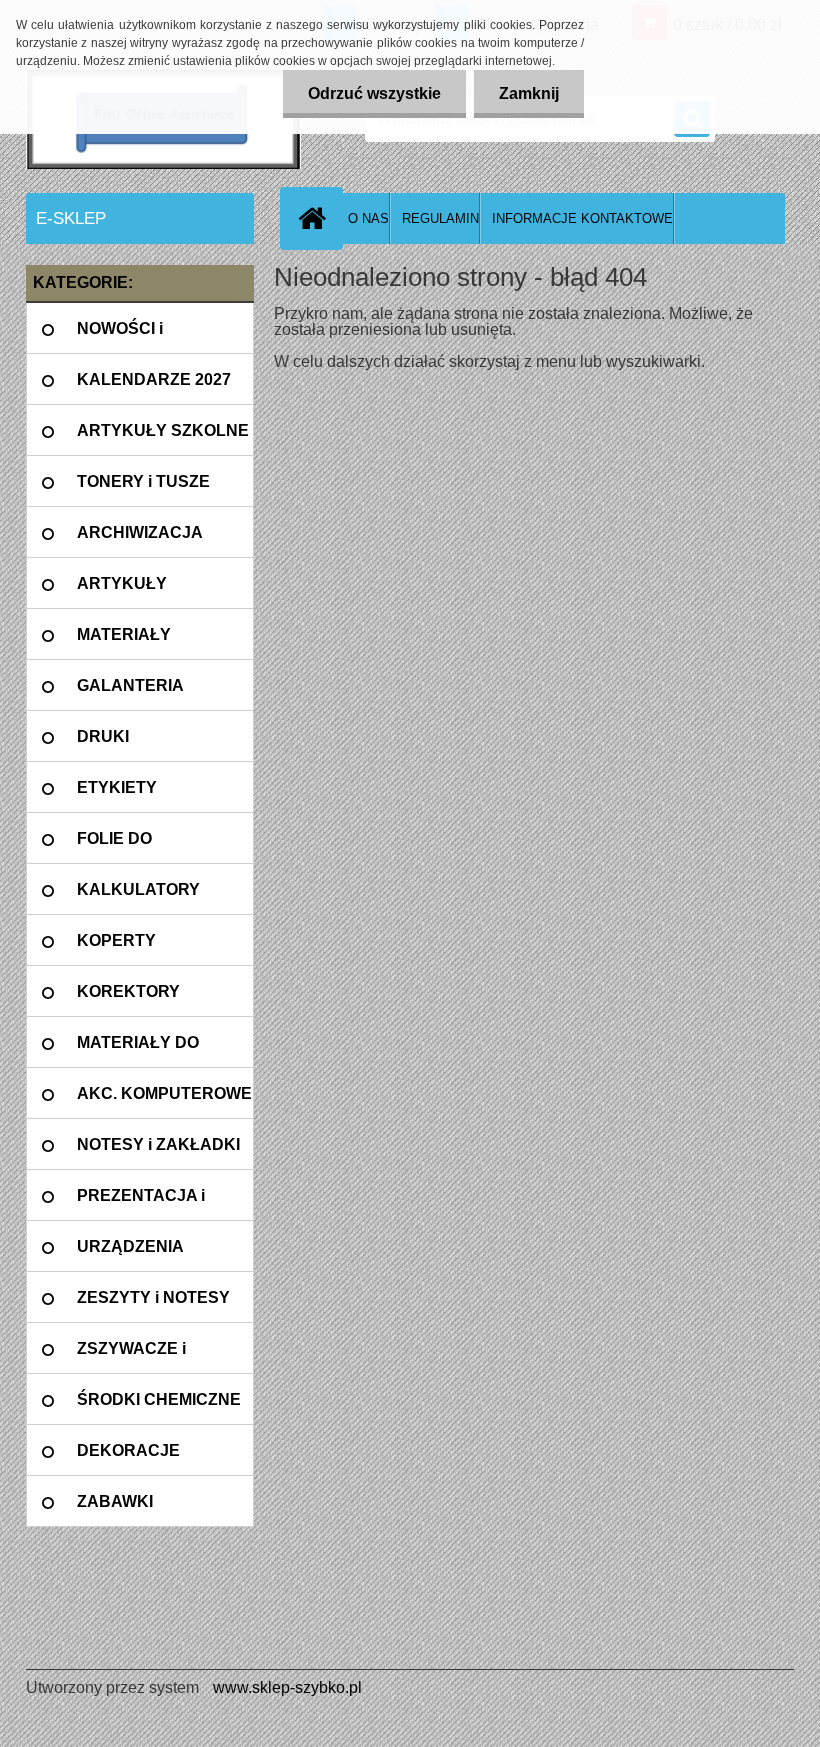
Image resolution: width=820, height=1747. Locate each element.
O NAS (368, 218)
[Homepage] (316, 218)
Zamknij (529, 93)
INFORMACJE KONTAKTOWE (582, 218)
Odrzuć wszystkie (374, 93)
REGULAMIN (440, 218)
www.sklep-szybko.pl (287, 1687)
